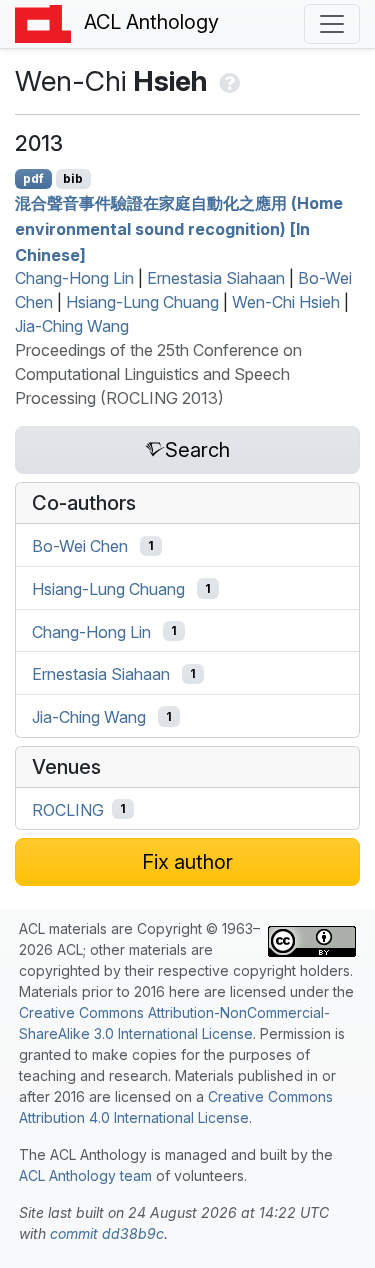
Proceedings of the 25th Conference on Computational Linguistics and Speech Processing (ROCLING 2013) (158, 374)
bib (73, 178)
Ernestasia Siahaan (216, 278)
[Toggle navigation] (332, 24)
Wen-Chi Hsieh (286, 302)
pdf (33, 178)
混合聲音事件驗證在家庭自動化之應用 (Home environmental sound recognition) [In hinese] (179, 228)
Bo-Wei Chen (80, 546)
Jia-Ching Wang (72, 326)
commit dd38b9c (107, 1233)
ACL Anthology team (85, 1175)
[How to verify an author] (227, 81)
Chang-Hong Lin (74, 278)
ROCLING (68, 809)
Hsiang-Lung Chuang (142, 302)
